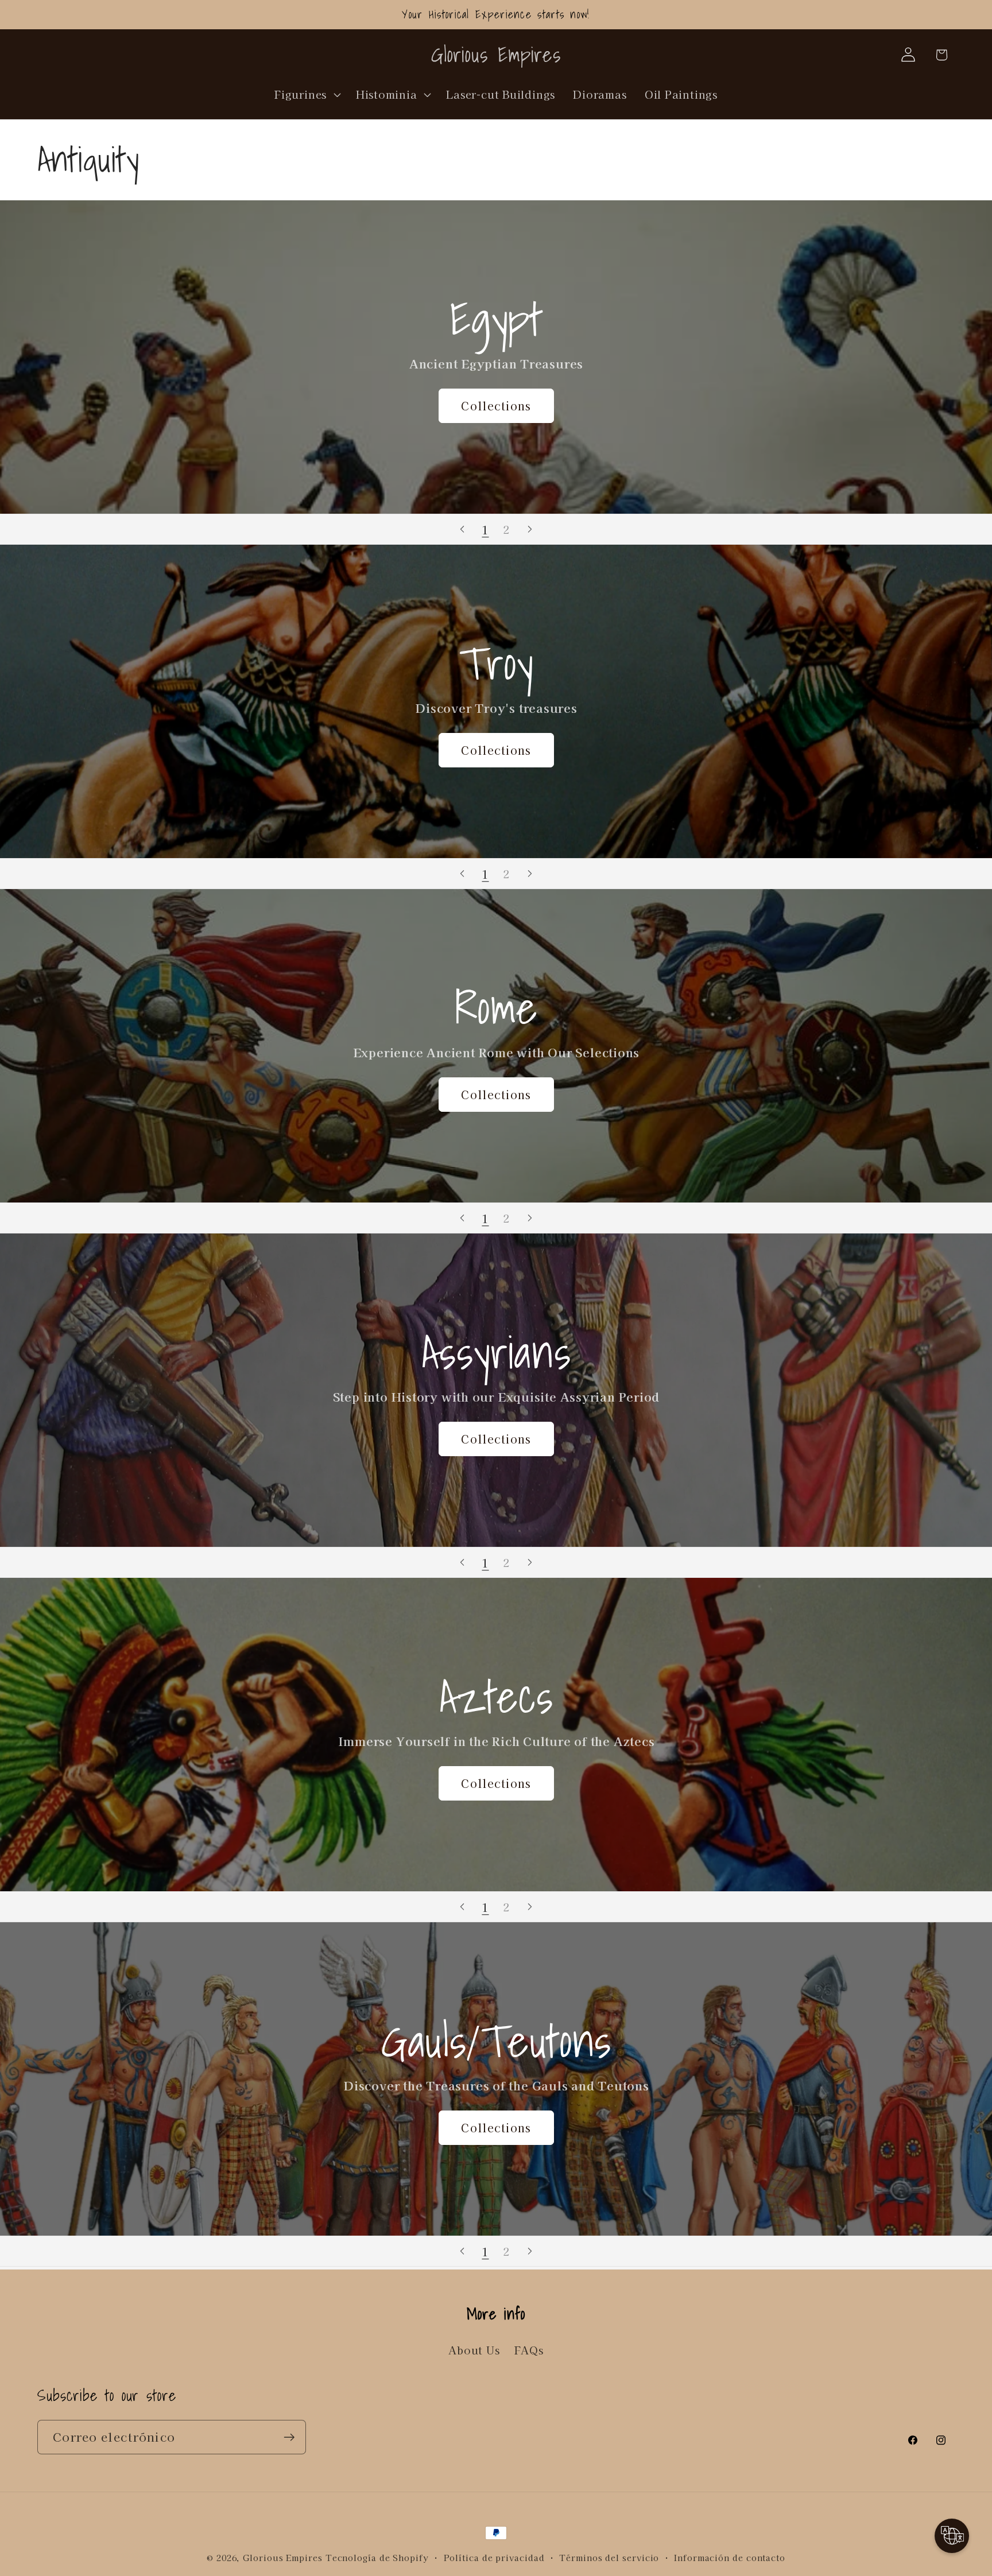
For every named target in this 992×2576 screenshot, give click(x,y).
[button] (307, 94)
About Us (474, 2350)
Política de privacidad (494, 2557)
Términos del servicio (609, 2557)
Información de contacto (730, 2557)
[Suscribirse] (289, 2437)
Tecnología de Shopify (377, 2557)
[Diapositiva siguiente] (530, 529)
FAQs (529, 2350)
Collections (496, 406)
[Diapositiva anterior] (462, 529)
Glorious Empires (283, 2557)
